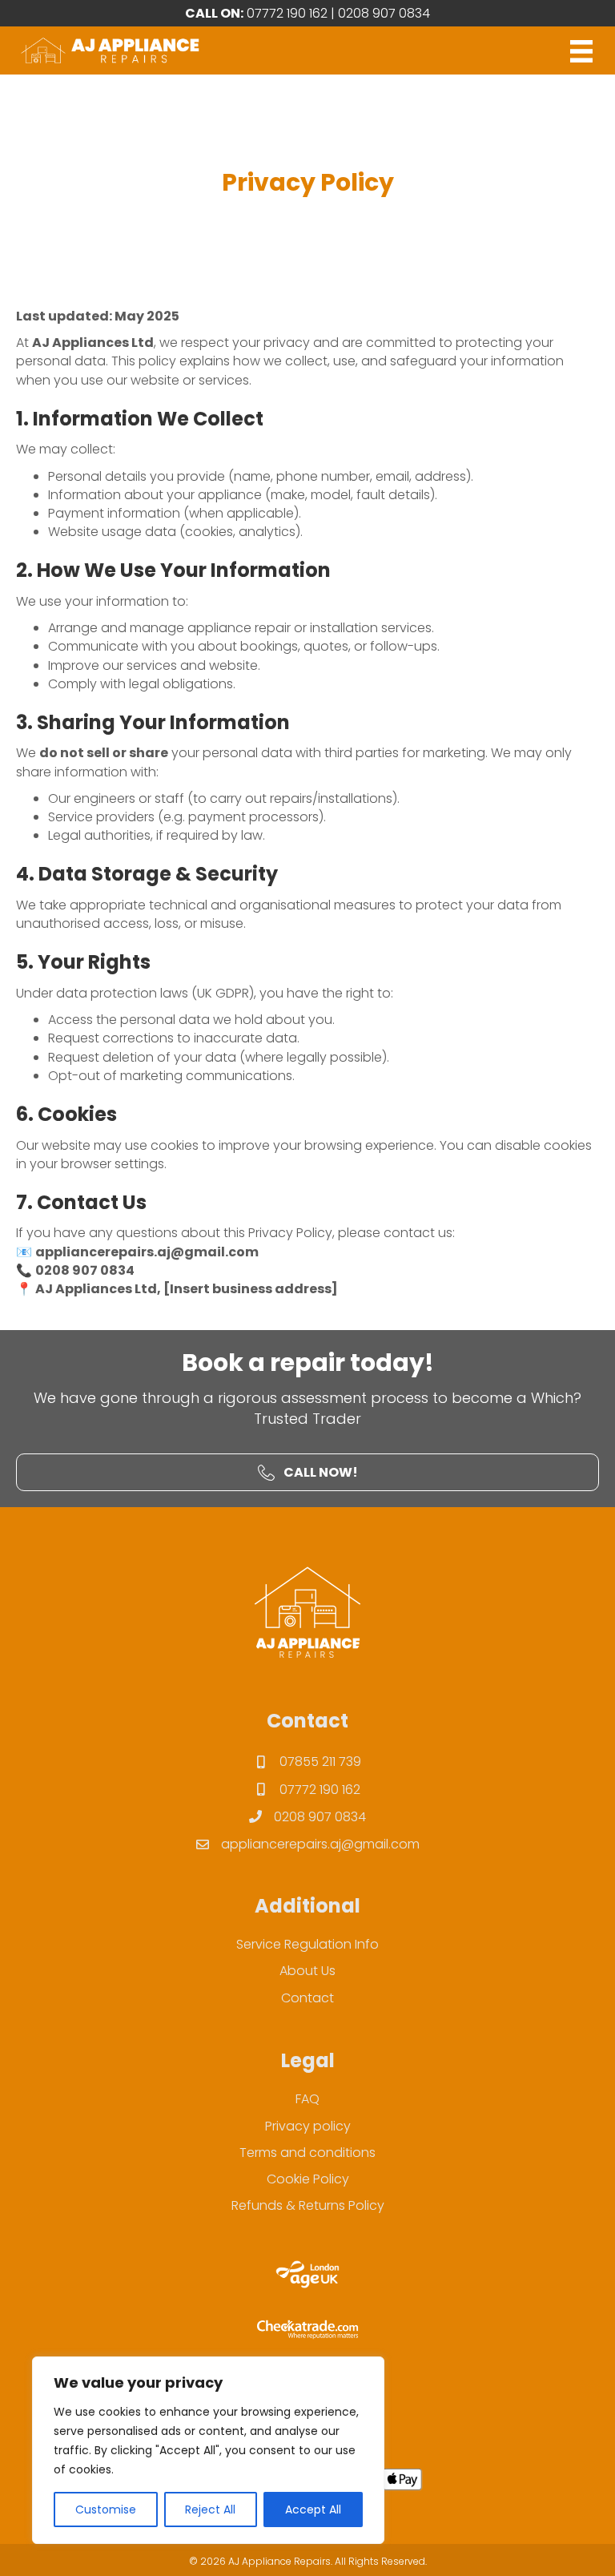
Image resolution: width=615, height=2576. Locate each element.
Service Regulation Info (307, 1944)
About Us (307, 1971)
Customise (106, 2509)
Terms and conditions (307, 2153)
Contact (307, 1998)
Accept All (313, 2509)
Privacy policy (308, 2126)
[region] (208, 2450)
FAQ (307, 2099)
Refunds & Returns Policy (308, 2205)
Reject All (210, 2509)
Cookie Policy (308, 2179)
